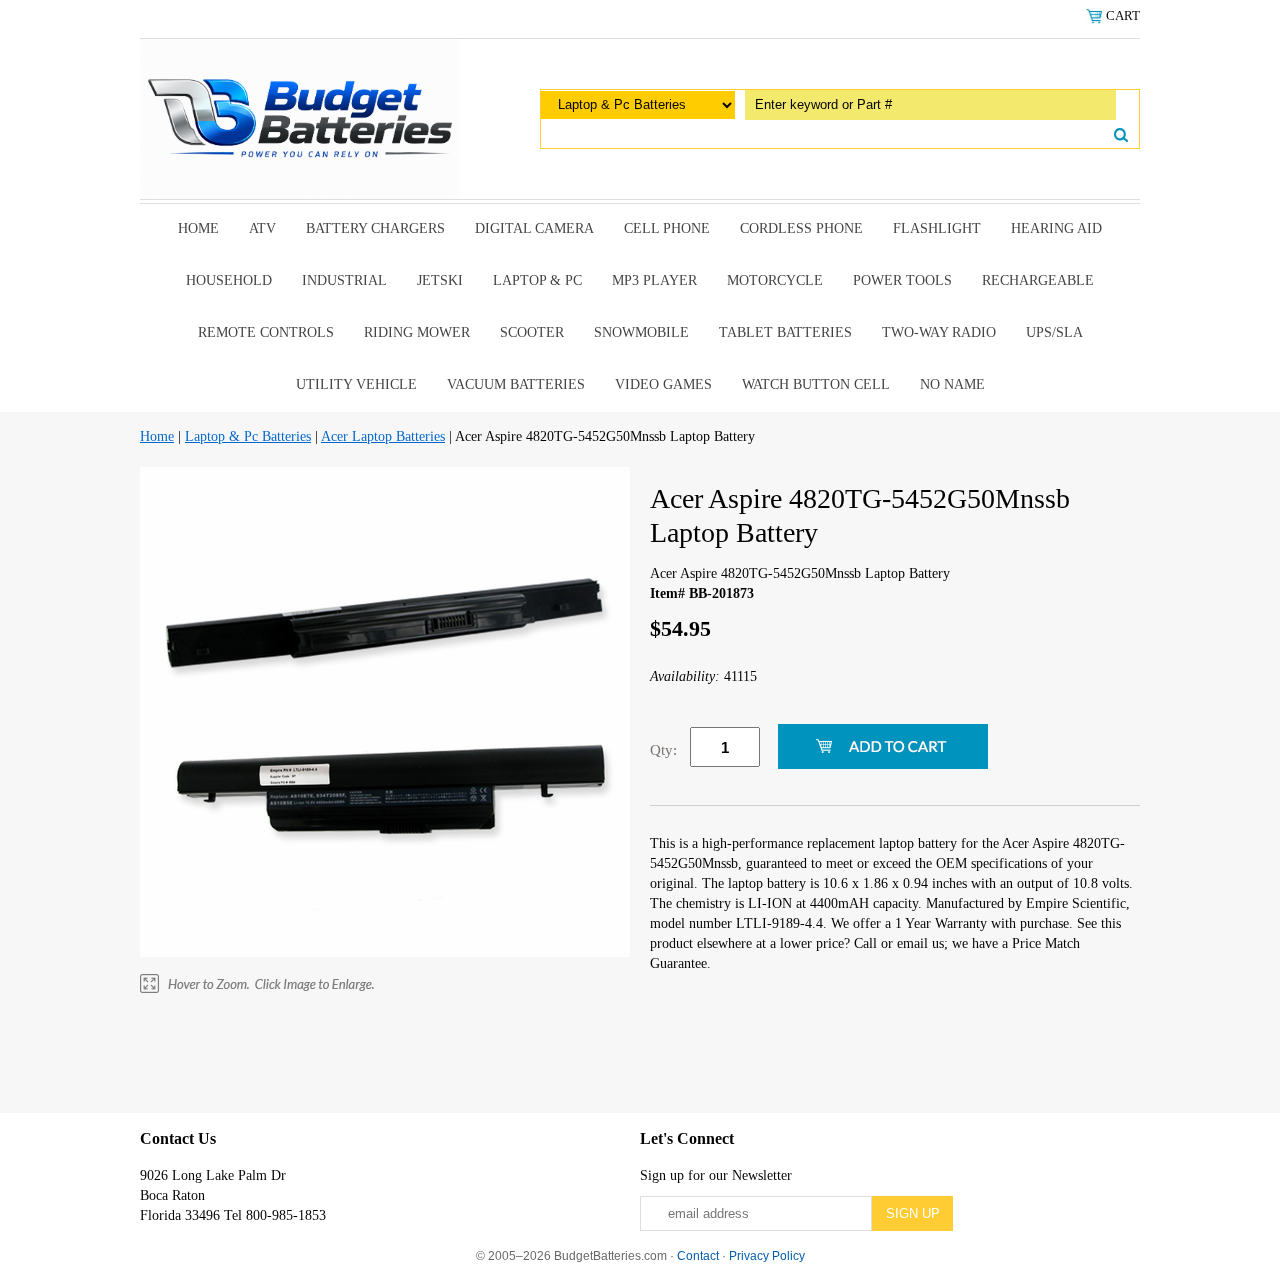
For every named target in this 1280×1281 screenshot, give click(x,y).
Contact (698, 1256)
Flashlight (937, 228)
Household (229, 280)
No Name (952, 384)
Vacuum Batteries (516, 384)
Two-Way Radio (939, 332)
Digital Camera (534, 228)
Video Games (663, 384)
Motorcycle (775, 280)
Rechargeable (1038, 280)
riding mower (417, 332)
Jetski (440, 280)
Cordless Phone (801, 228)
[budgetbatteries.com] (300, 117)
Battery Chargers (375, 228)
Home (198, 228)
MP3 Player (654, 280)
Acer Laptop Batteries (383, 436)
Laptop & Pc (537, 280)
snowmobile (641, 332)
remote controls (266, 332)
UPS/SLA (1054, 332)
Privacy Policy (767, 1256)
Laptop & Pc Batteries (248, 436)
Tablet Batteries (785, 332)
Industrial (344, 280)
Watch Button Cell (816, 384)
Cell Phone (667, 228)
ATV (262, 228)
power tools (902, 280)
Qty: (663, 750)
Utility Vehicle (356, 384)
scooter (532, 332)
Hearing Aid (1056, 228)
